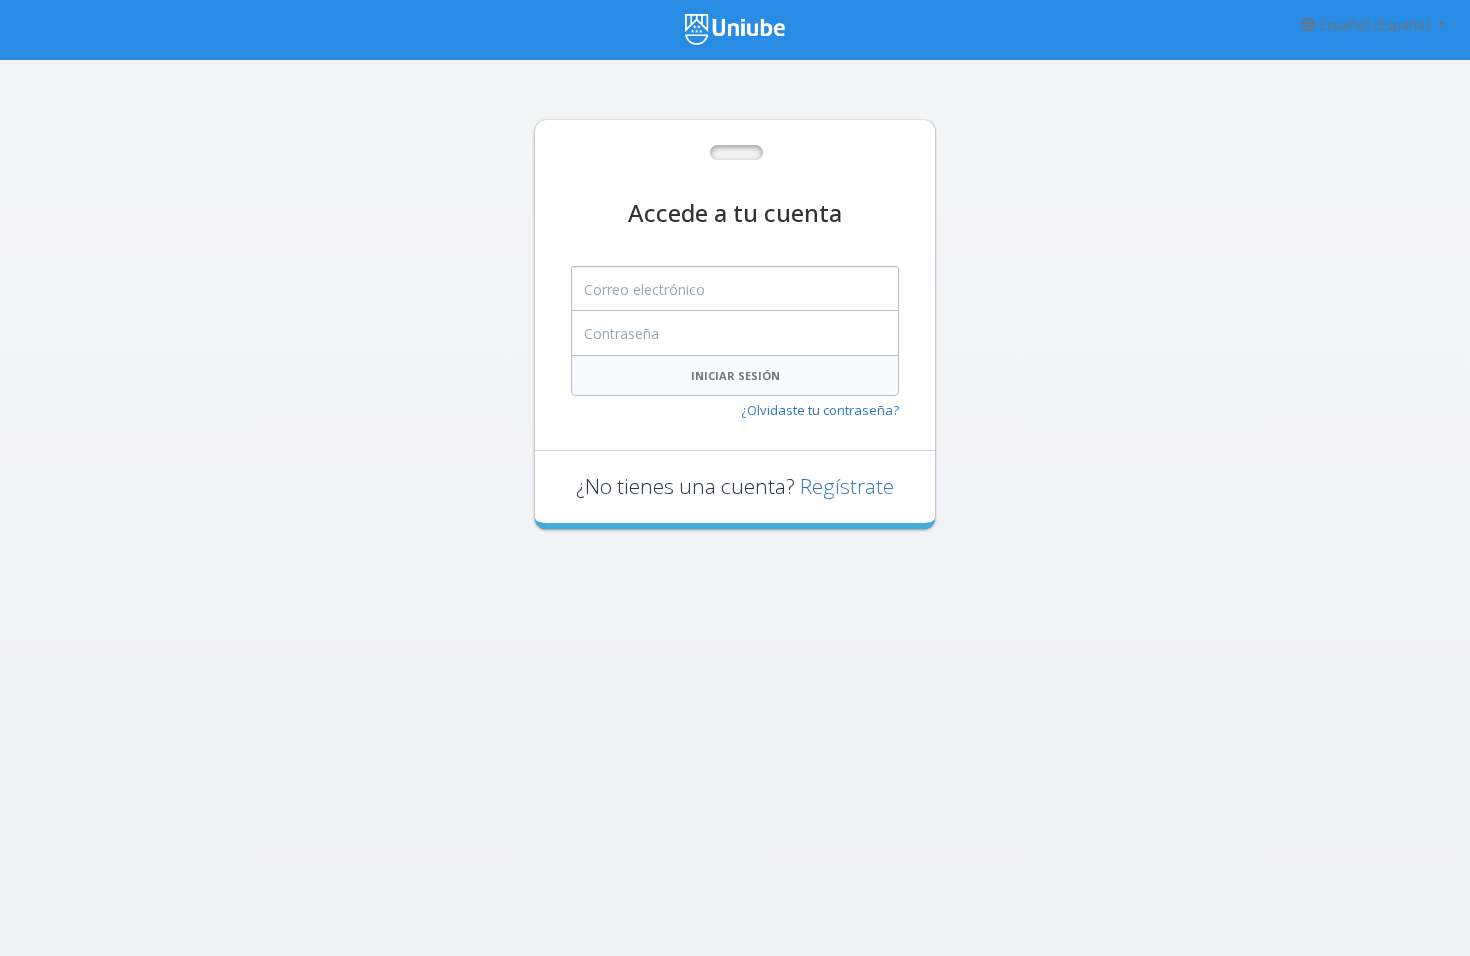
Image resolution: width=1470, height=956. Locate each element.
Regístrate (847, 486)
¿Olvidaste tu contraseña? (820, 410)
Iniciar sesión (735, 375)
